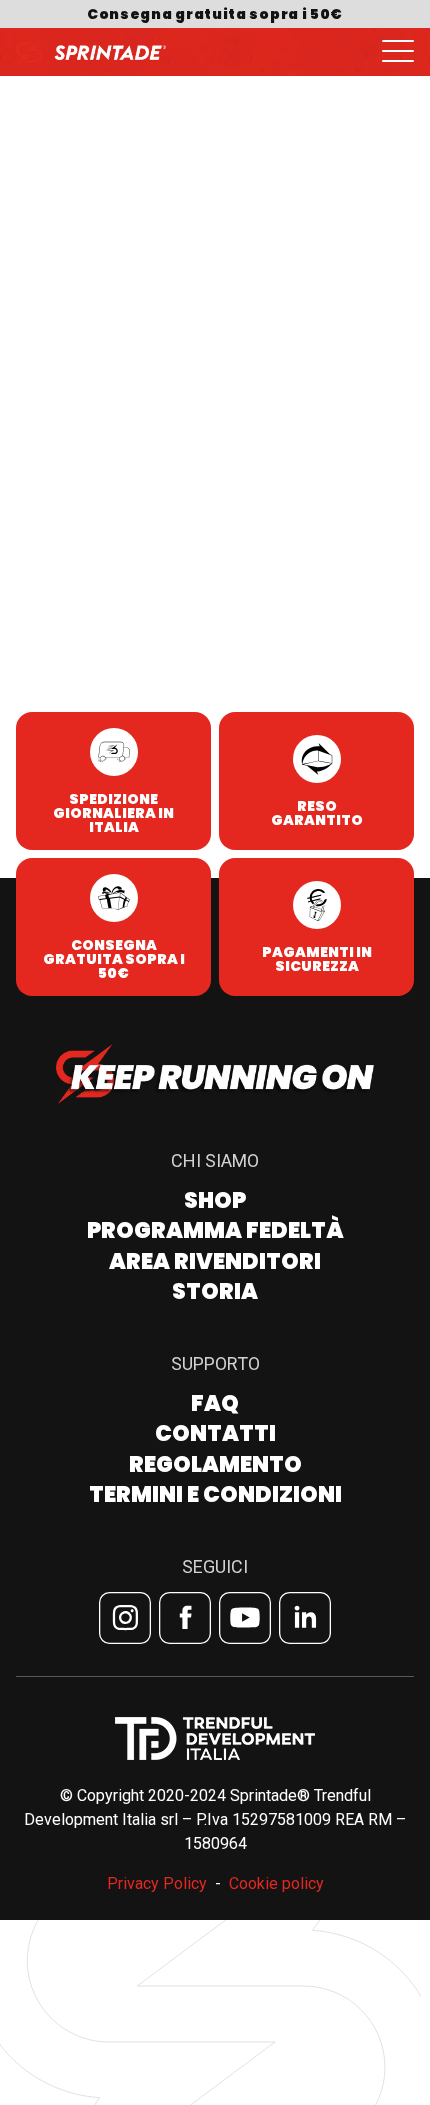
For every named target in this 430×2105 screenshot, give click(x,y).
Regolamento (215, 1464)
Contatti (215, 1433)
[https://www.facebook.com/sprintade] (185, 1618)
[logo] (91, 52)
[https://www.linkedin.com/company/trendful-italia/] (305, 1618)
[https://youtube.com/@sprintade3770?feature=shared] (245, 1618)
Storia (215, 1291)
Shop (215, 1200)
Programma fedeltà (215, 1230)
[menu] (398, 52)
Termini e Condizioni (215, 1494)
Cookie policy (276, 1883)
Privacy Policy (157, 1883)
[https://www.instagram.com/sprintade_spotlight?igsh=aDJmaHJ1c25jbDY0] (125, 1618)
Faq (215, 1403)
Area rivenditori (215, 1261)
